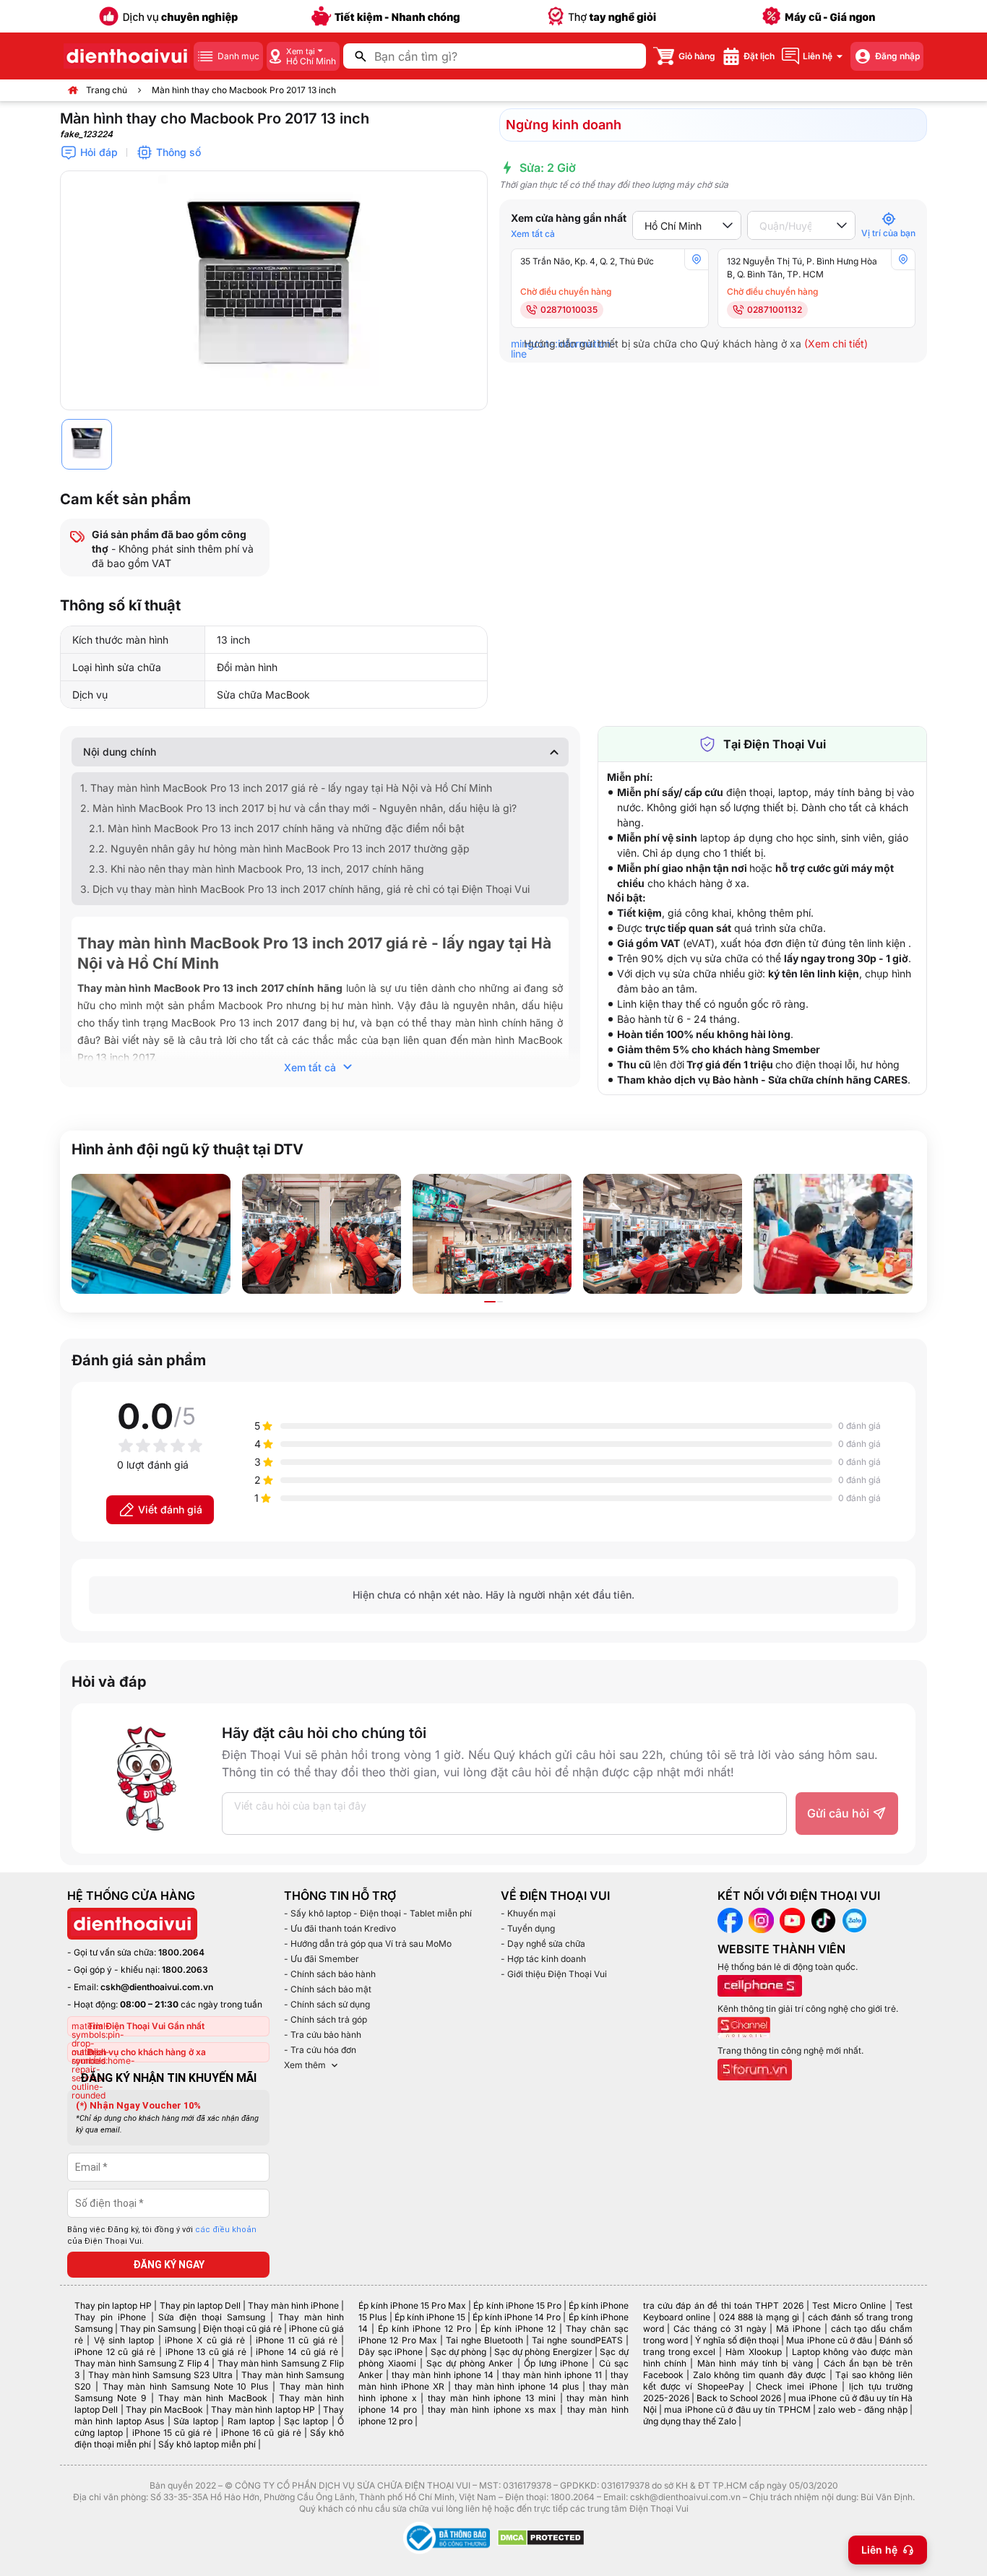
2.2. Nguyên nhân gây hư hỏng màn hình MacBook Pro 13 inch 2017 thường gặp (279, 848)
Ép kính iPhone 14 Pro (517, 2317)
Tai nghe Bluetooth (484, 2340)
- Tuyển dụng (528, 1928)
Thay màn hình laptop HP (263, 2409)
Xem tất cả (533, 234)
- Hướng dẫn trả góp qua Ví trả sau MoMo (368, 1944)
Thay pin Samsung (158, 2329)
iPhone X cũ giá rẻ (205, 2340)
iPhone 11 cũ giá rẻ (297, 2340)
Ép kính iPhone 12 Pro (424, 2329)
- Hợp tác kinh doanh (543, 1959)
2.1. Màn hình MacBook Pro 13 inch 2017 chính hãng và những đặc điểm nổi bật (277, 828)
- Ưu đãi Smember (322, 1959)
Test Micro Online (849, 2305)
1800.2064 (181, 1952)
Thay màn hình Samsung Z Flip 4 (142, 2363)
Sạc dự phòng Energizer (543, 2352)
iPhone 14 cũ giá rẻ (297, 2352)
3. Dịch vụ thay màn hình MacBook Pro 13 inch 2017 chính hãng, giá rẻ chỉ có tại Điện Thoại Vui (305, 889)
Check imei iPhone (797, 2386)
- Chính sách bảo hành (330, 1974)
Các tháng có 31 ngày (720, 2329)
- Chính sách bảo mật (328, 1989)
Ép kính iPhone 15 (430, 2317)
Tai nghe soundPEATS (577, 2340)
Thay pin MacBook (164, 2409)
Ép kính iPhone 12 (518, 2329)
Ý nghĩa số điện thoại (737, 2340)
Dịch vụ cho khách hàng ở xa (147, 2052)
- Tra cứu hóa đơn (320, 2050)
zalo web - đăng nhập (862, 2409)
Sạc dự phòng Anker (470, 2363)
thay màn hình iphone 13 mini (492, 2398)
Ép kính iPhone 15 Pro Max (412, 2305)
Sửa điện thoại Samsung (212, 2317)
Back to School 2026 (739, 2398)
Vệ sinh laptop (124, 2340)
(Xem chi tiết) (836, 343)
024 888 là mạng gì (759, 2317)
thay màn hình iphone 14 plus (517, 2386)
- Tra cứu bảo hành (323, 2035)
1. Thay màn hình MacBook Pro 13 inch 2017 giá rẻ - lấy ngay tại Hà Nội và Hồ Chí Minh (286, 788)
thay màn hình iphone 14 (443, 2375)
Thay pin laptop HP (113, 2305)
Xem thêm (305, 2065)
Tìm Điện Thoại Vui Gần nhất (146, 2026)
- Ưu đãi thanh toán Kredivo (340, 1928)
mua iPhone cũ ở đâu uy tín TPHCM (737, 2409)
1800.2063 (185, 1970)
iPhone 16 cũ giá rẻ (261, 2433)
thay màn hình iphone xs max (492, 2409)
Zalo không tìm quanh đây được (760, 2375)
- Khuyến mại (528, 1913)
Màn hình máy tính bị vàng (755, 2363)
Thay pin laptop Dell (200, 2305)
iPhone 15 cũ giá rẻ (172, 2433)
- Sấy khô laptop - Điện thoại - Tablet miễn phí (378, 1913)
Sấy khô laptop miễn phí (207, 2444)
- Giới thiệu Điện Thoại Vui (554, 1974)
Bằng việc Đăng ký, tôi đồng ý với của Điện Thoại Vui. (162, 2236)
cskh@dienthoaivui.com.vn (157, 1987)
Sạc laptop (306, 2421)
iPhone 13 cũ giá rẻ (206, 2352)
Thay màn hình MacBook (213, 2398)
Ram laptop (251, 2421)
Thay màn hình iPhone (293, 2305)
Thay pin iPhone (110, 2317)
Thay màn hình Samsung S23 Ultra (160, 2375)
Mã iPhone (798, 2329)
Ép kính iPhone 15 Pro (517, 2305)
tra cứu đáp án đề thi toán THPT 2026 (723, 2305)
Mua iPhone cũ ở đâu (829, 2340)
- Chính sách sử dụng (327, 2004)
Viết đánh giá (170, 1509)
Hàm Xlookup (754, 2352)
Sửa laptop (195, 2421)
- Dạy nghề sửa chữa (543, 1944)
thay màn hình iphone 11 (552, 2375)
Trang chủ (107, 90)
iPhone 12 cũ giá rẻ (115, 2352)
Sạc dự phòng (459, 2352)
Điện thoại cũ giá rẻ (242, 2329)
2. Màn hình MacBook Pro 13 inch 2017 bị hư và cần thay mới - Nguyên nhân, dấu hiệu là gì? (298, 808)
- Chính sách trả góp (326, 2019)
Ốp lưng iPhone (556, 2363)
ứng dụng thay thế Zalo (690, 2421)
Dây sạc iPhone (391, 2352)
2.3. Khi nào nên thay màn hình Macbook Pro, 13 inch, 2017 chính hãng (257, 869)
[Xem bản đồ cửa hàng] (697, 259)
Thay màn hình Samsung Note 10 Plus (186, 2386)
